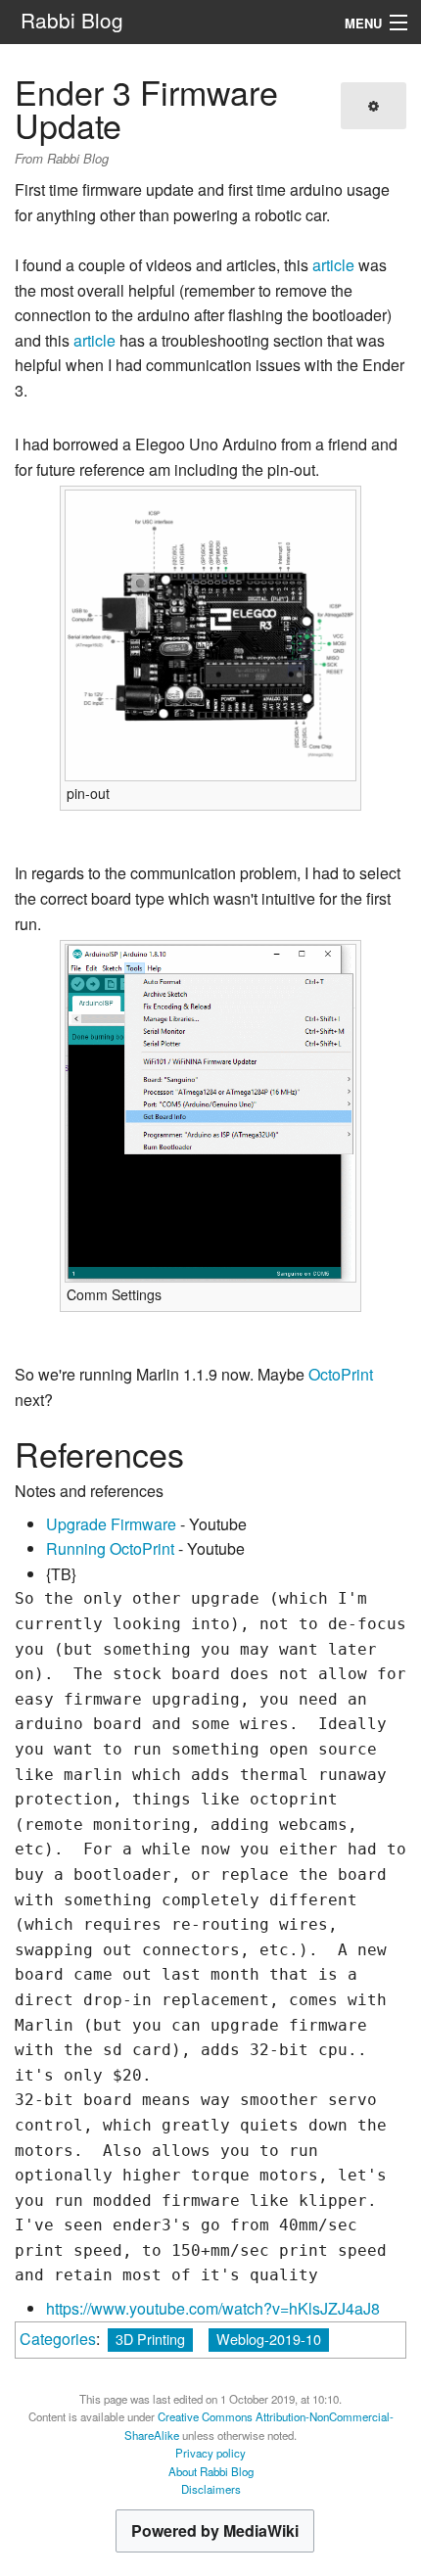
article (333, 265)
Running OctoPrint (110, 1548)
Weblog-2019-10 (269, 2339)
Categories (58, 2339)
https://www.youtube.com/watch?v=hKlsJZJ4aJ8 (213, 2308)
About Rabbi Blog (211, 2471)
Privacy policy (210, 2453)
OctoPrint (341, 1374)
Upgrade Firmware (111, 1524)
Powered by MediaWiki (215, 2530)
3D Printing (150, 2339)
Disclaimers (211, 2489)
